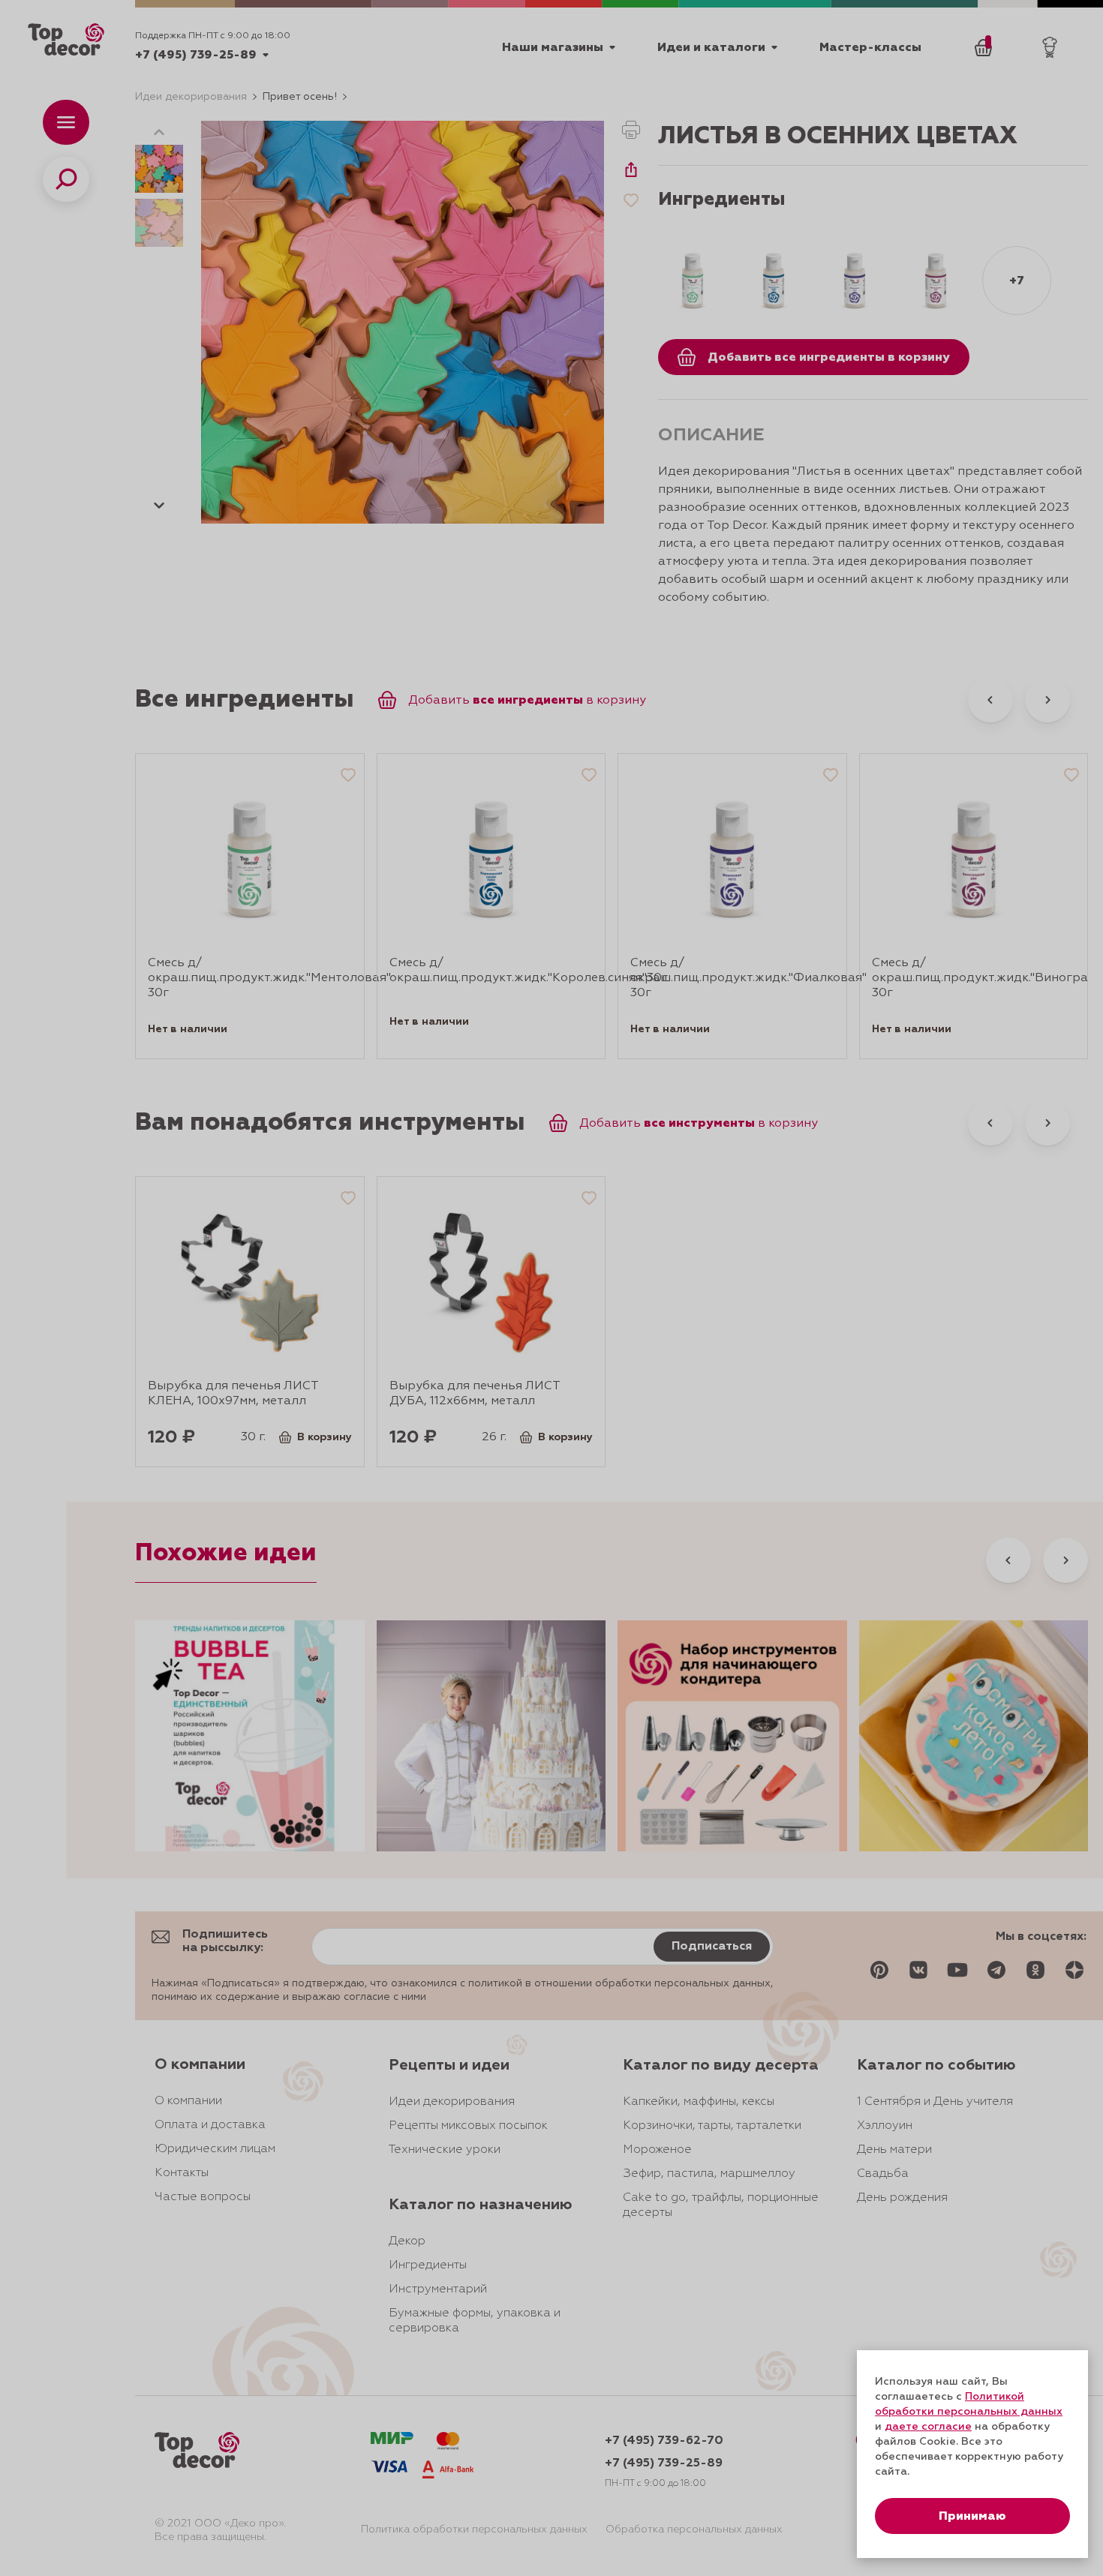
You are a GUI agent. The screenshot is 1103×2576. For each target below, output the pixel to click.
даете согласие (928, 2427)
